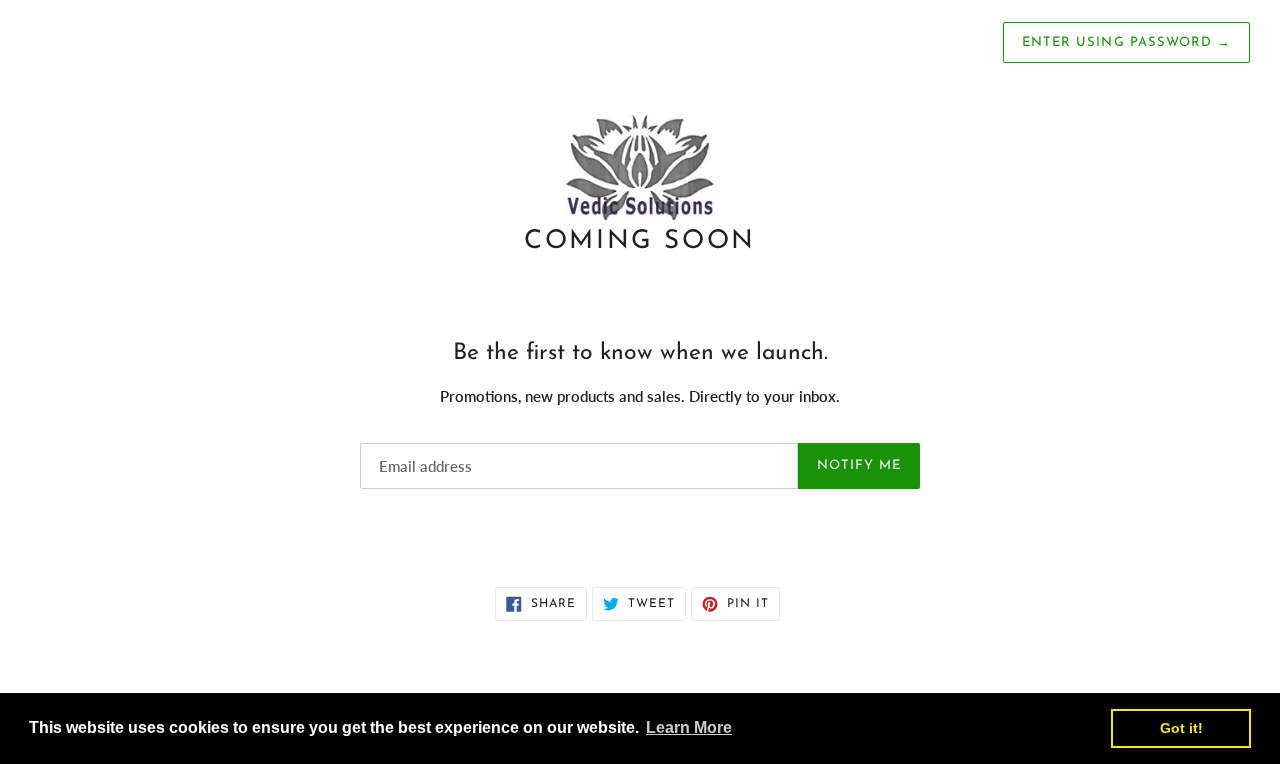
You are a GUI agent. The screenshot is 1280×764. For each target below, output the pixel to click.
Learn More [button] (689, 727)
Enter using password (1126, 42)
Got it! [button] (1181, 728)
